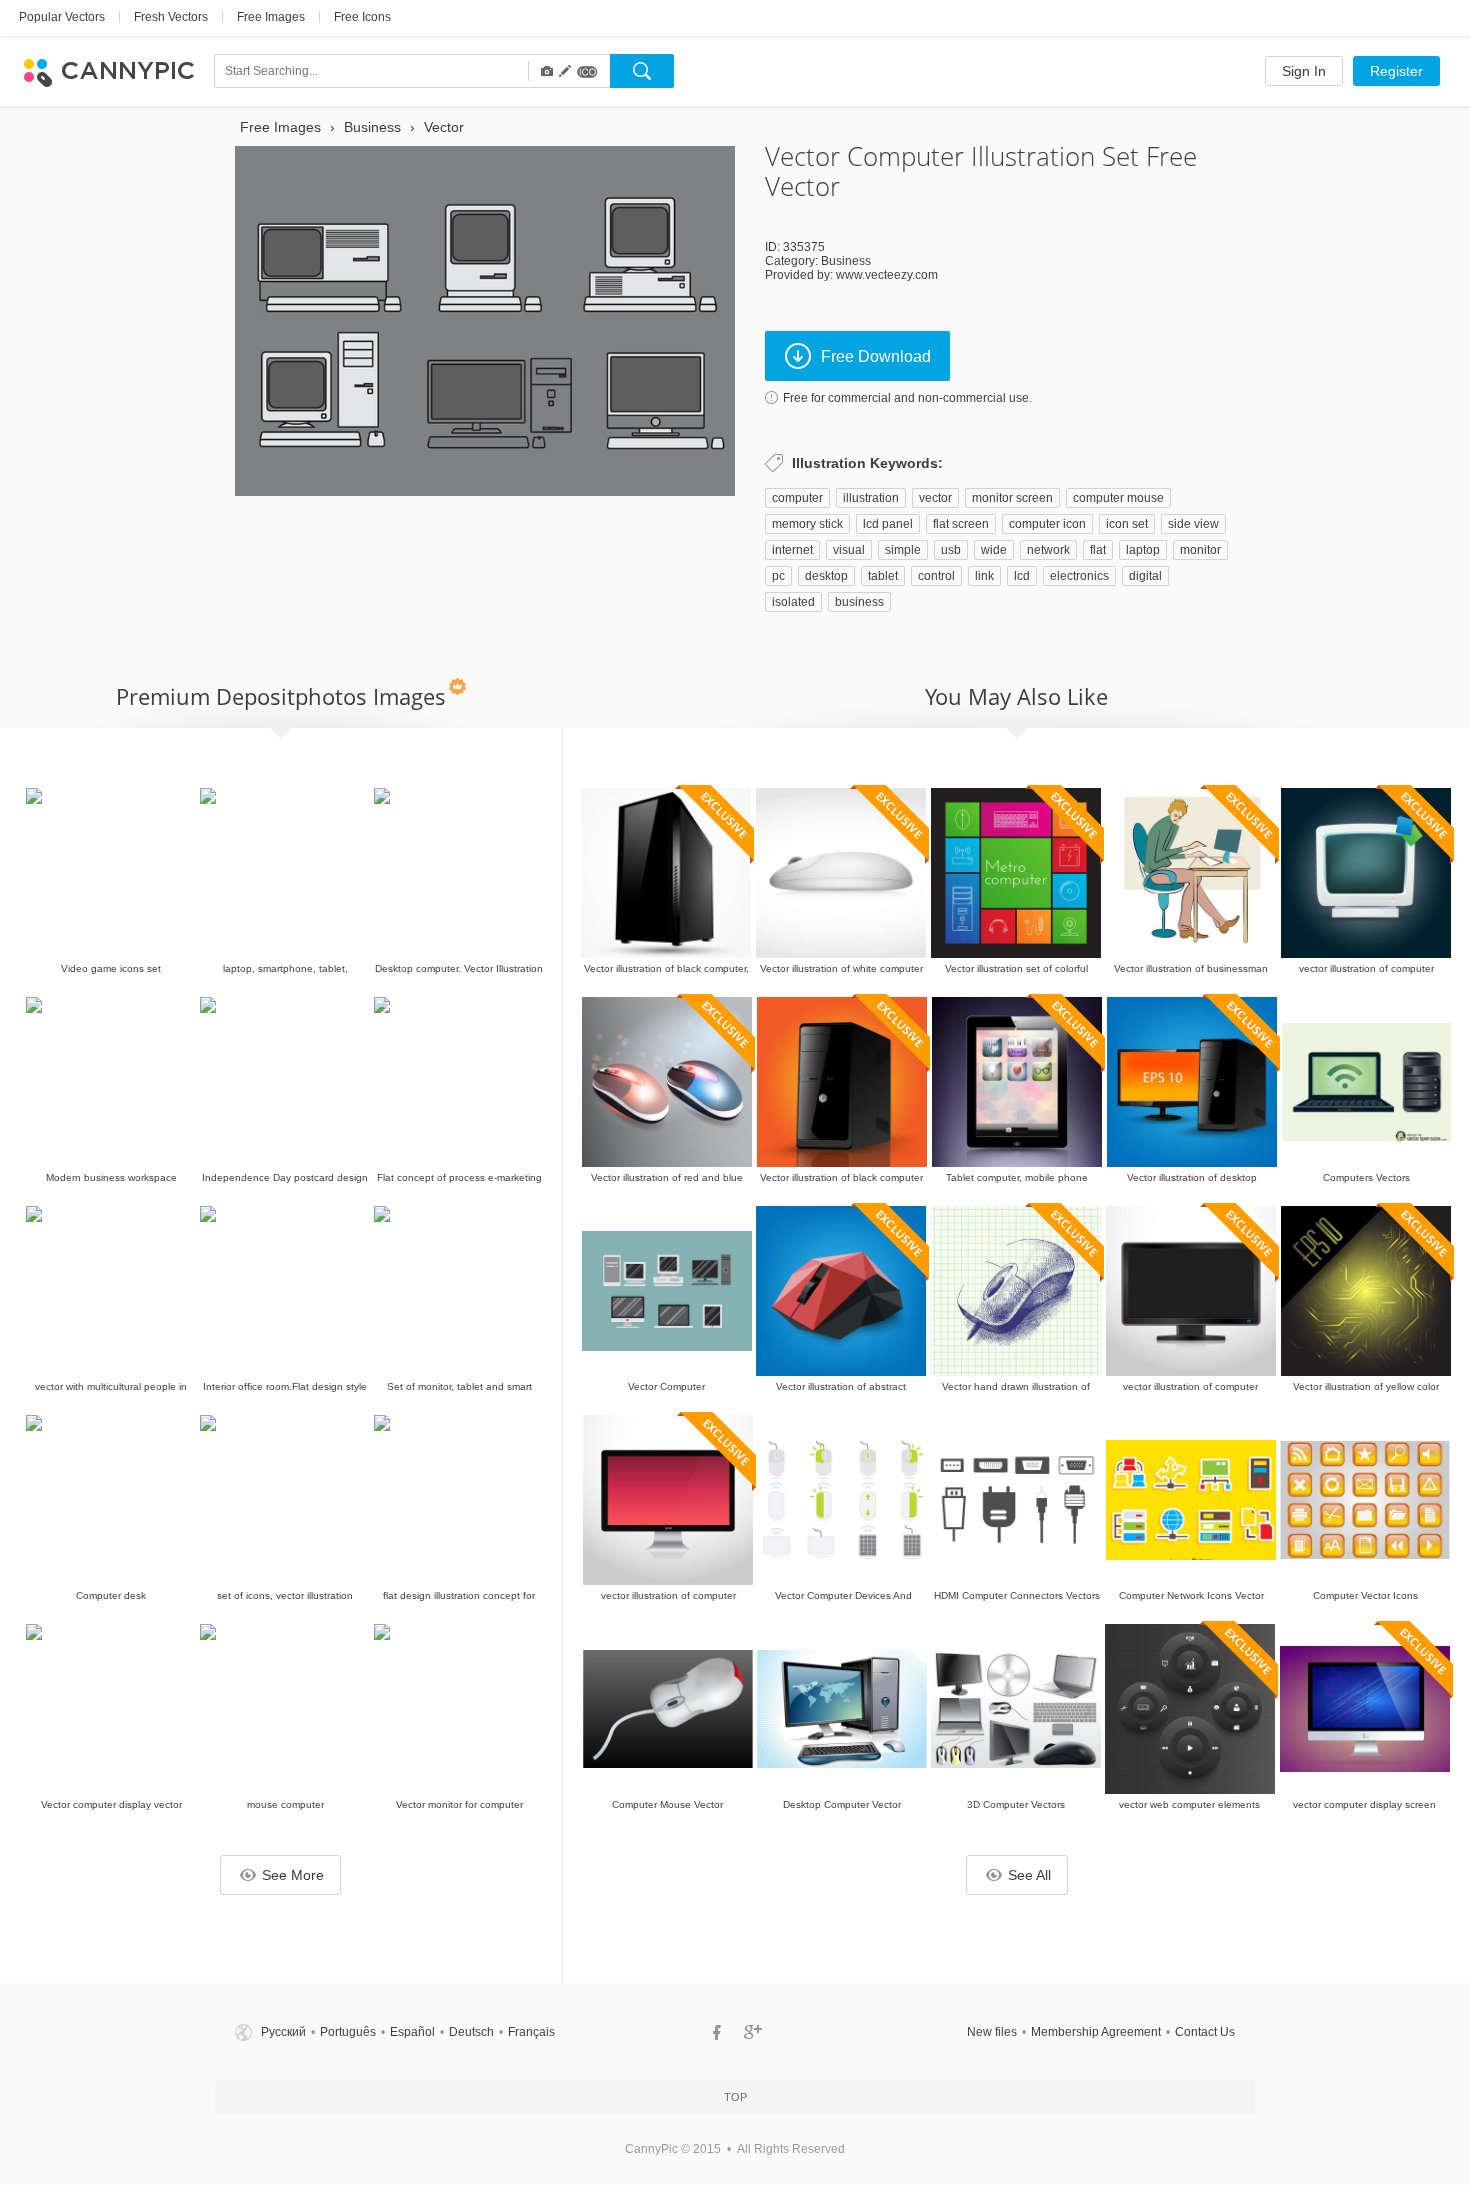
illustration (871, 498)
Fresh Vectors (171, 17)
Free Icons (362, 17)
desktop (826, 576)
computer (797, 498)
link (984, 576)
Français (531, 2032)
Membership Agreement (1096, 2032)
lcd (1022, 576)
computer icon (1047, 524)
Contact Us (1205, 2032)
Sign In (1304, 71)
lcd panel (888, 524)
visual (849, 550)
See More (293, 1875)
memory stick (807, 524)
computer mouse (1118, 498)
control (936, 576)
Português (348, 2032)
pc (778, 576)
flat (1098, 550)
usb (951, 550)
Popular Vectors (62, 17)
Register (1396, 71)
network (1048, 550)
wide (994, 550)
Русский (283, 2032)
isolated (793, 602)
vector (935, 498)
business (859, 602)
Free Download (876, 356)
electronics (1079, 576)
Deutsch (471, 2032)
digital (1145, 576)
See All (1029, 1875)
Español (412, 2032)
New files (992, 2032)
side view (1193, 524)
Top (735, 2097)
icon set (1127, 524)
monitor (1200, 550)
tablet (883, 576)
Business (846, 261)
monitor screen (1012, 498)
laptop (1143, 550)
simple (903, 550)
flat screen (961, 524)
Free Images (271, 17)
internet (792, 550)
